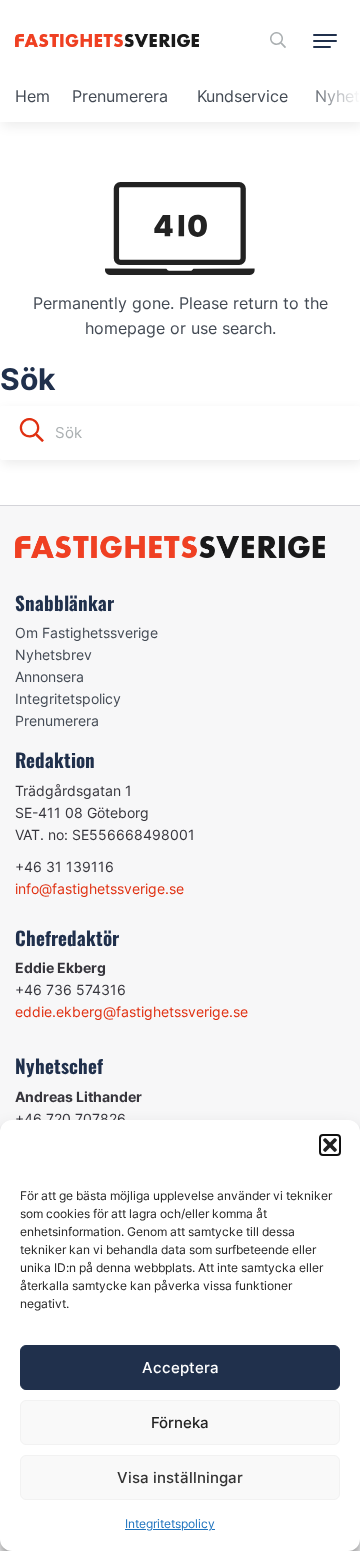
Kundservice (242, 96)
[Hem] (110, 40)
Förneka (180, 1422)
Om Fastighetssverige (86, 632)
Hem (32, 96)
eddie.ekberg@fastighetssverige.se (131, 1011)
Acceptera (180, 1367)
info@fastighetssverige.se (99, 888)
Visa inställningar (180, 1477)
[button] (330, 1145)
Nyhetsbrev (53, 654)
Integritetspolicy (170, 1523)
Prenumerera (120, 96)
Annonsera (49, 676)
